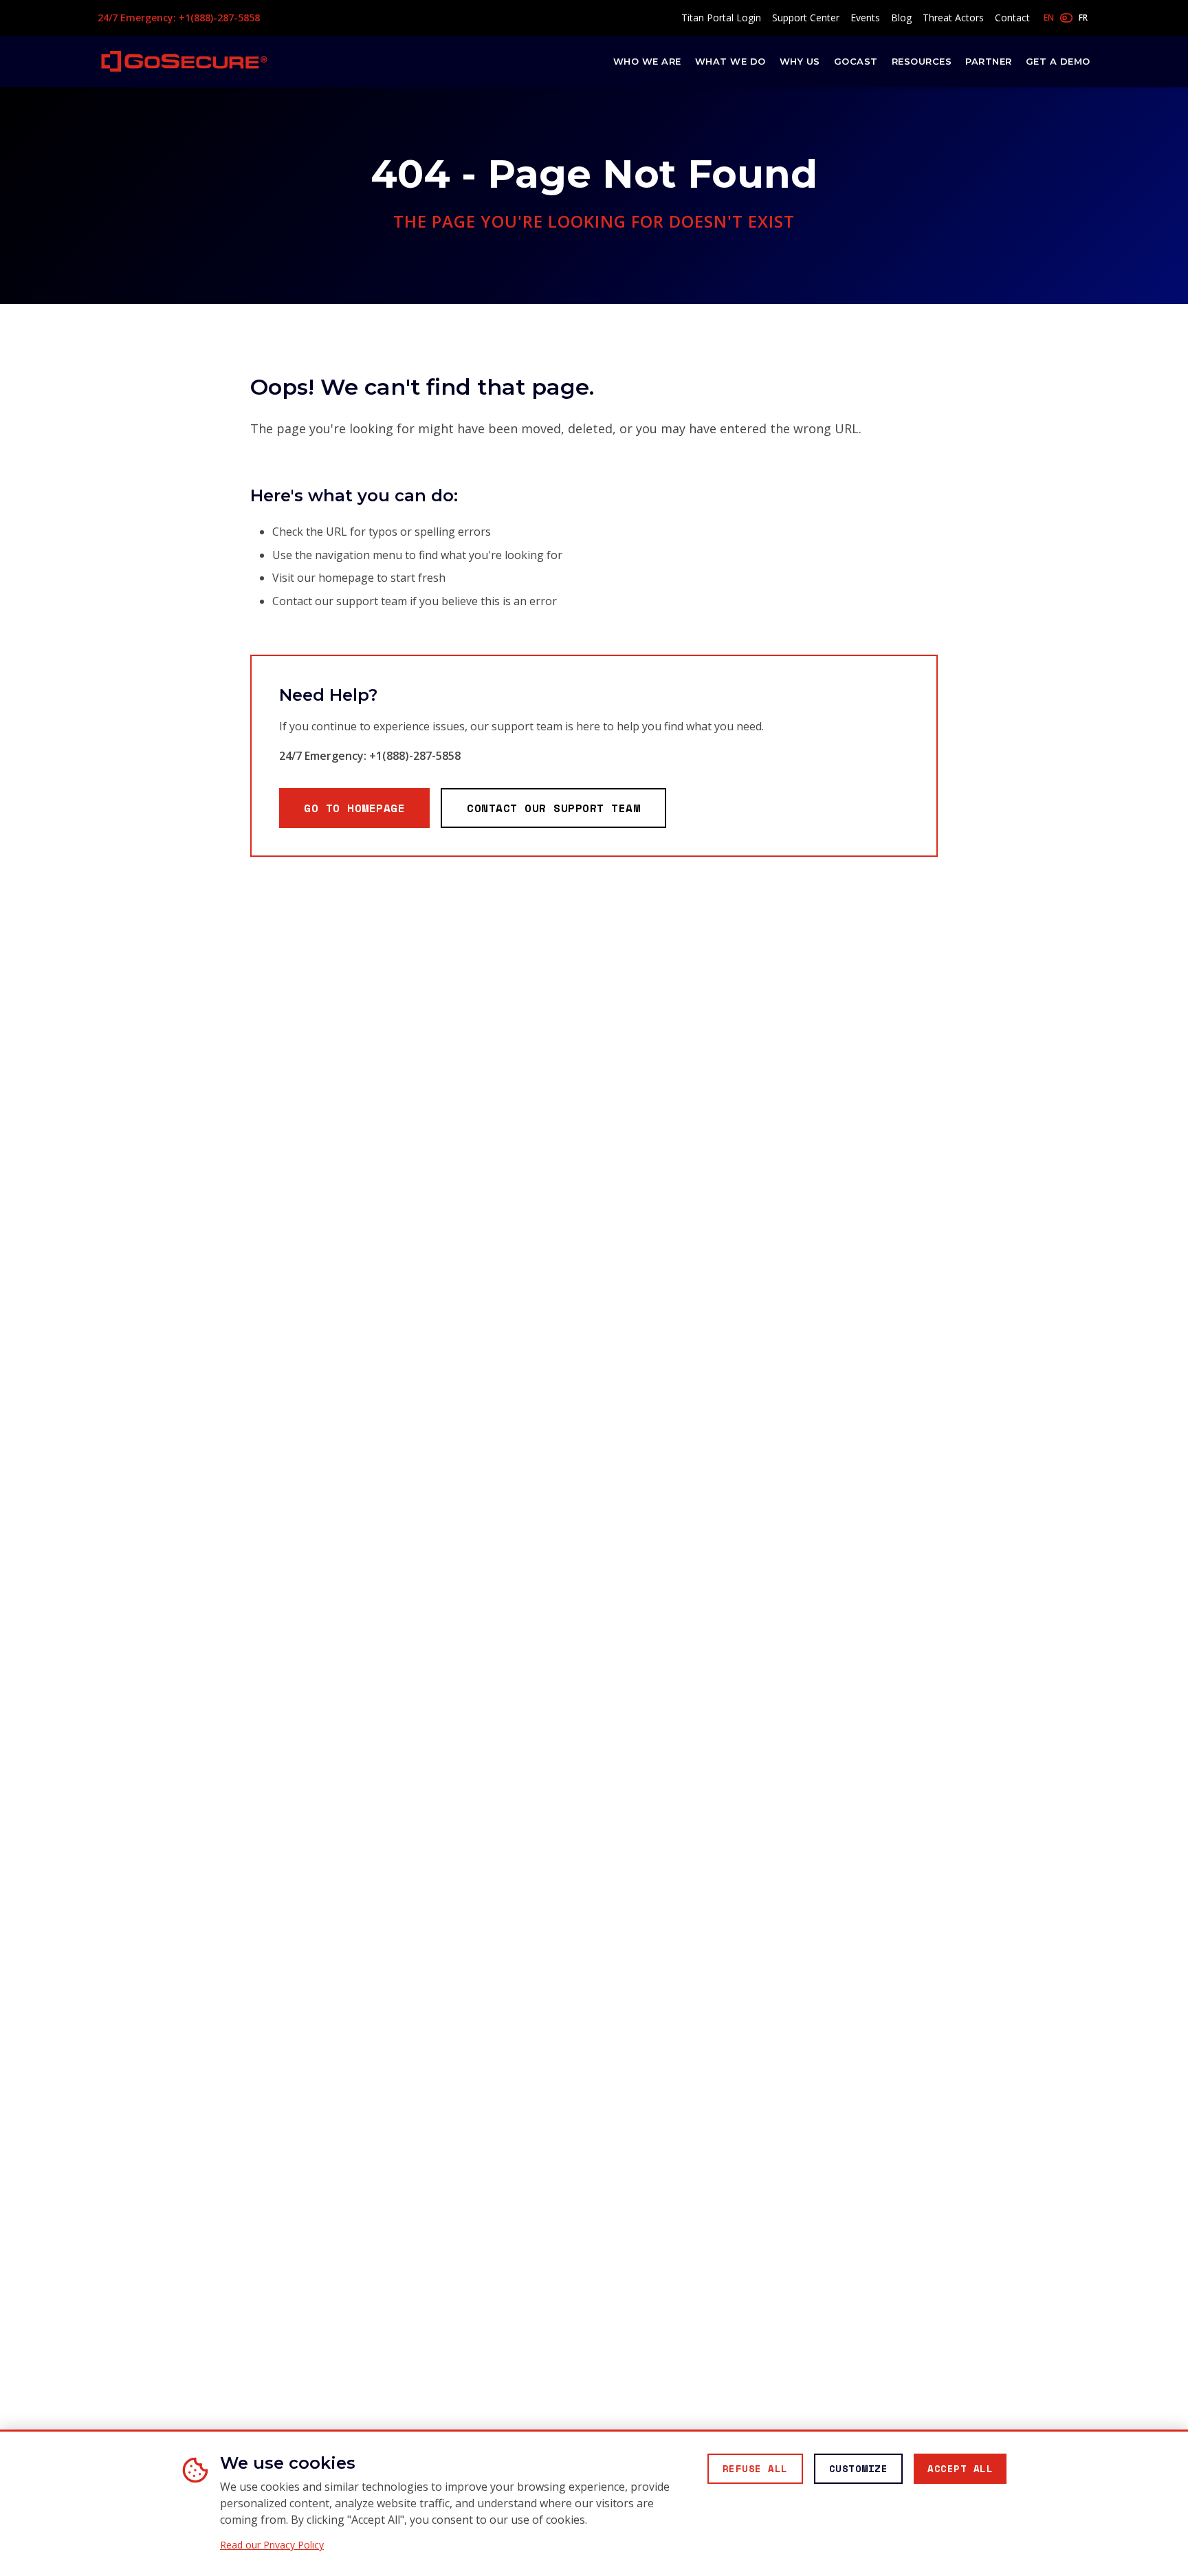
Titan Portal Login (721, 18)
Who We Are (647, 61)
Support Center (806, 18)
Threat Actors (953, 18)
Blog (901, 18)
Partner (989, 61)
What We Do (730, 61)
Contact (1012, 18)
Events (865, 18)
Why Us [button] (800, 61)
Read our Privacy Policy (272, 2545)
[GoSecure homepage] (184, 61)
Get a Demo (1058, 61)
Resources (922, 61)
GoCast (856, 61)
